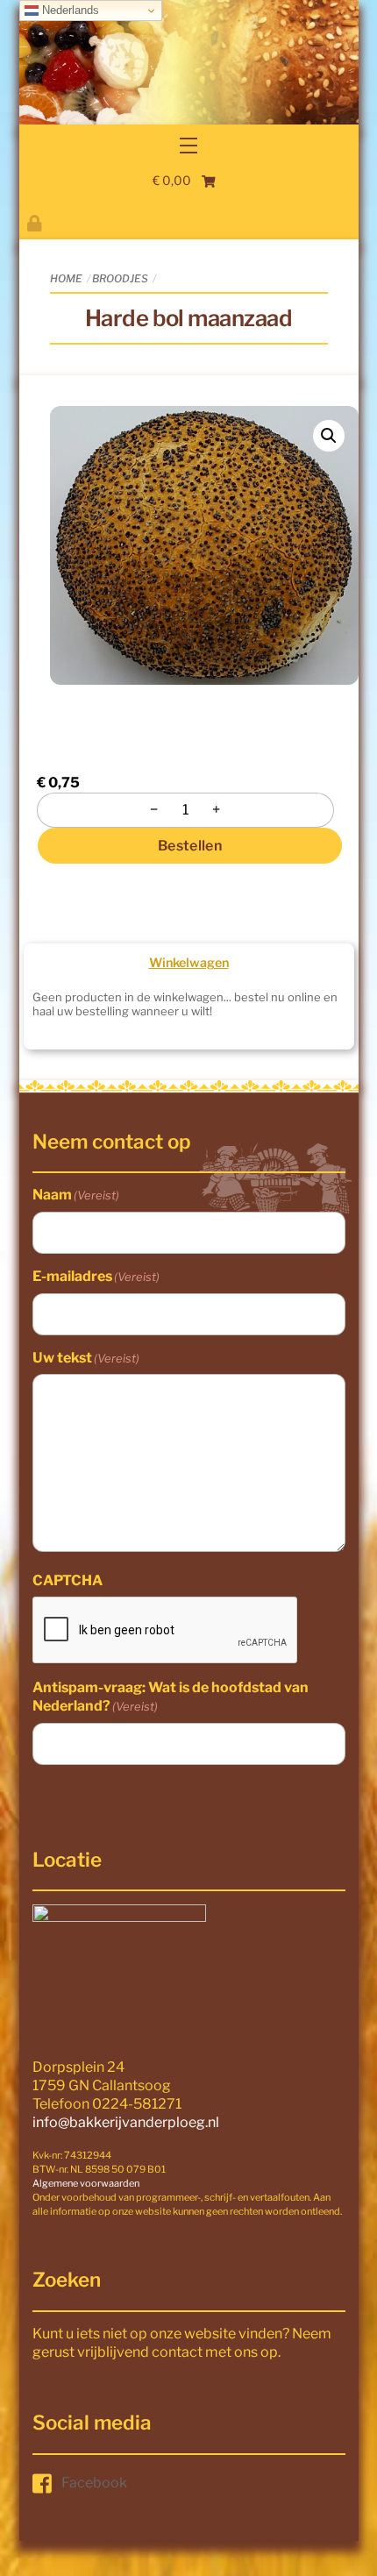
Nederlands (69, 10)
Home (66, 278)
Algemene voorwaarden (86, 2183)
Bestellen (190, 846)
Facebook (94, 2483)
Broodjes (120, 278)
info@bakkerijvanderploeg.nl (126, 2122)
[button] (329, 436)
